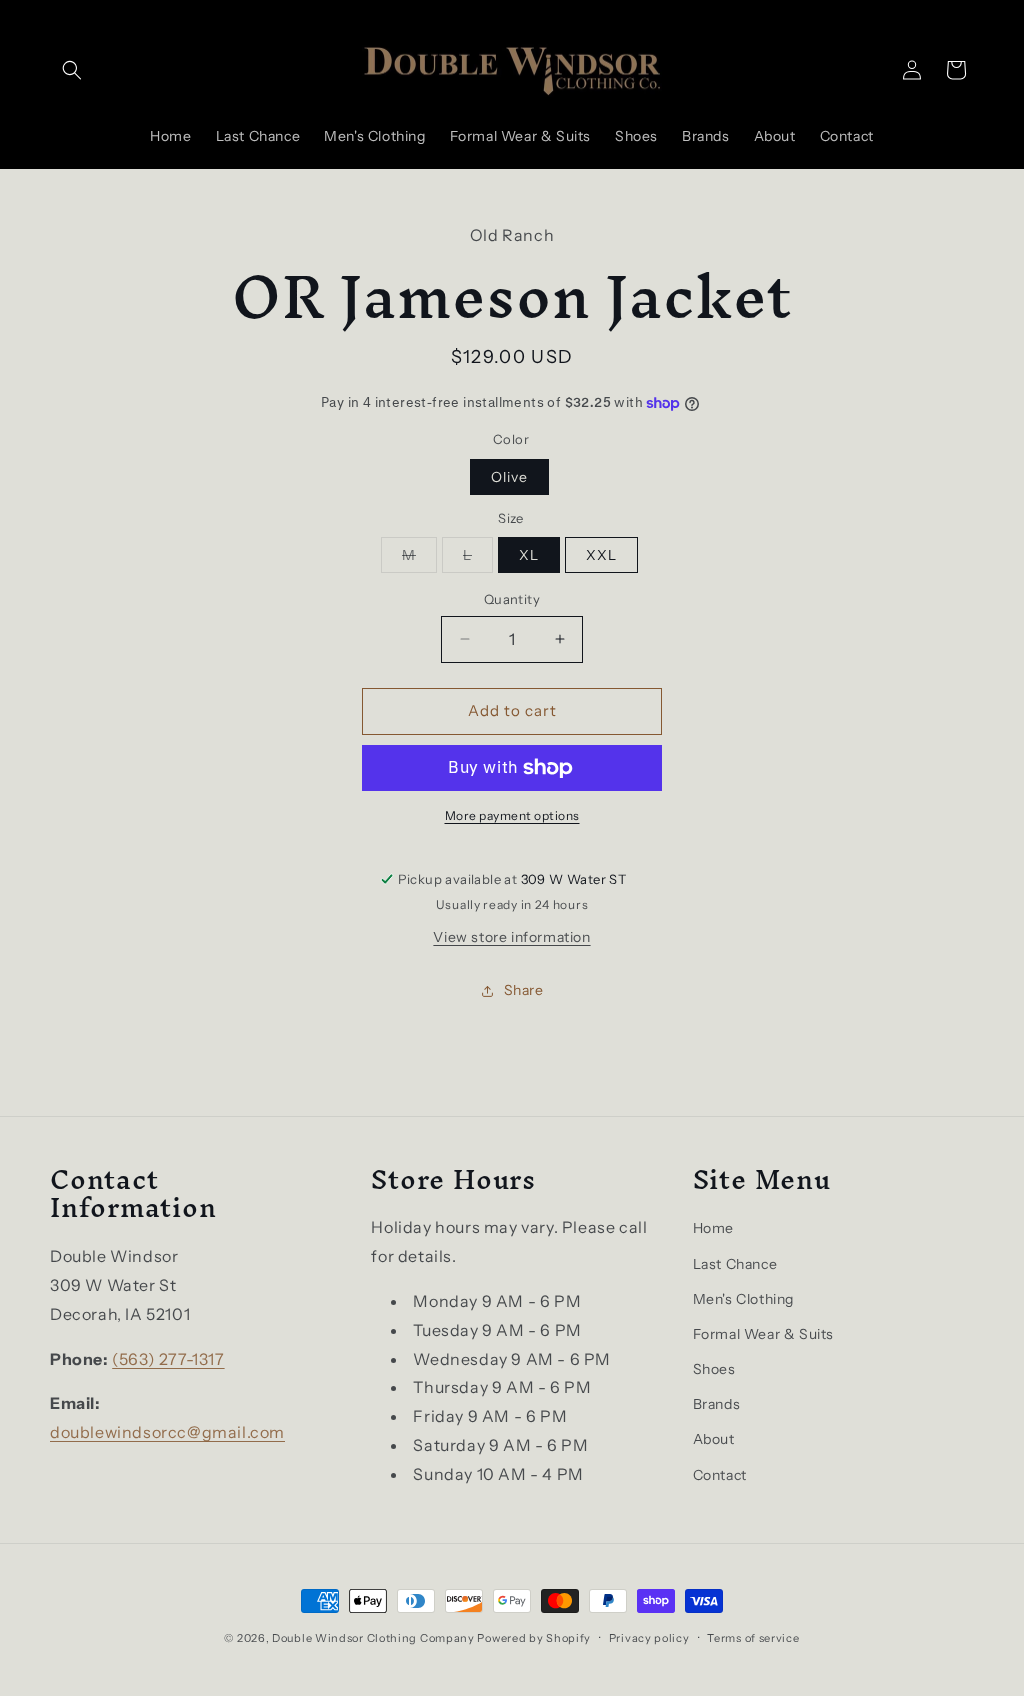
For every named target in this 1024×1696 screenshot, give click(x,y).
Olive (509, 477)
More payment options (512, 815)
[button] (72, 70)
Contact (720, 1475)
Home (713, 1228)
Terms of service (753, 1638)
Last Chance (735, 1264)
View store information (511, 937)
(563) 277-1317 (168, 1359)
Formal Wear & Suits (763, 1334)
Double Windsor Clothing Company (373, 1638)
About (714, 1439)
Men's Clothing (743, 1299)
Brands (717, 1404)
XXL (601, 555)
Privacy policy (649, 1638)
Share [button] (524, 990)
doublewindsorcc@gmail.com (167, 1432)
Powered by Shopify (534, 1638)
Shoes (714, 1369)
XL (529, 555)
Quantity (512, 599)
